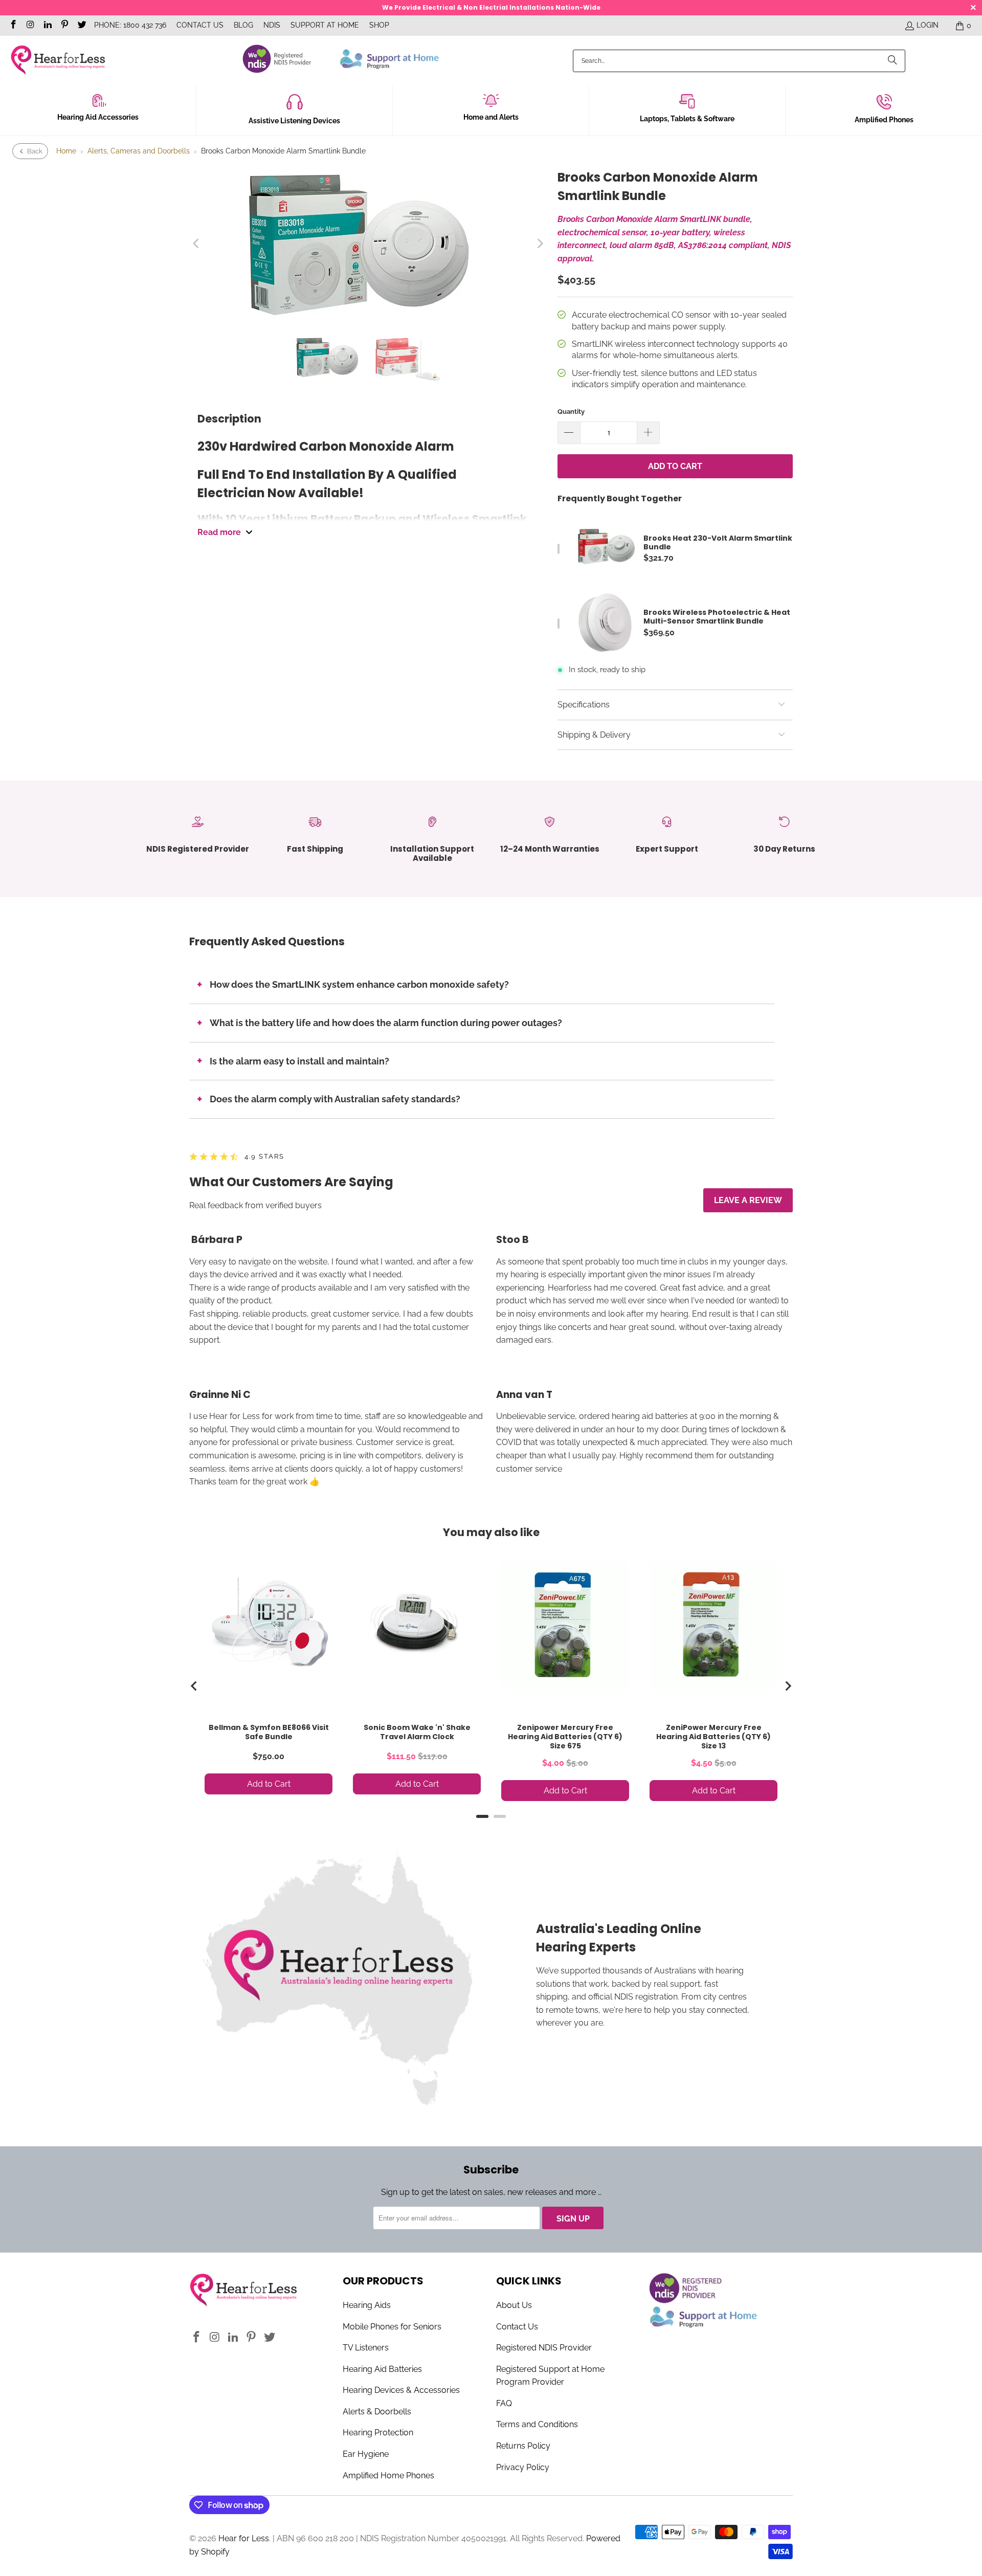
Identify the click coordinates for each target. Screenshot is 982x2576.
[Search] (892, 61)
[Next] (540, 243)
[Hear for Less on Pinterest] (64, 26)
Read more (219, 532)
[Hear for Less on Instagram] (30, 26)
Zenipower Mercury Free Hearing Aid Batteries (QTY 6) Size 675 (565, 1737)
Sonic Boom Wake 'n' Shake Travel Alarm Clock (417, 1732)
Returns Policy (523, 2446)
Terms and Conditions (537, 2424)
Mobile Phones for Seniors (392, 2327)
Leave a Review (748, 1200)
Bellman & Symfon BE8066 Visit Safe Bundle (269, 1732)
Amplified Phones (884, 120)
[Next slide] (788, 1686)
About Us (514, 2305)
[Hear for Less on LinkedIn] (47, 26)
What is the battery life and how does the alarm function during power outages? (386, 1023)
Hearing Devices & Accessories (401, 2390)
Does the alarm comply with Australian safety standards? (335, 1099)
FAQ (504, 2403)
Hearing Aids (367, 2305)
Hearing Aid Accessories (98, 117)
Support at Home (325, 25)
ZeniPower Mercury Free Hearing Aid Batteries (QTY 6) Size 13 (713, 1737)
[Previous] (197, 243)
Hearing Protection (378, 2433)
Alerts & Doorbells (377, 2412)
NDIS (272, 25)
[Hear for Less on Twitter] (81, 26)
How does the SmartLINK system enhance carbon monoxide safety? (359, 984)
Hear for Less (244, 2538)
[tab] (482, 1816)
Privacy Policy (523, 2467)
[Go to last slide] (194, 1686)
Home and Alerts (491, 117)
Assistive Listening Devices (294, 121)
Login (928, 25)
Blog (243, 25)
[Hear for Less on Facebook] (13, 26)
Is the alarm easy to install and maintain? (299, 1061)
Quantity (571, 412)
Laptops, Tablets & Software (687, 119)
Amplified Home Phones (388, 2475)
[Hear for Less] (58, 61)
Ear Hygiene (366, 2454)
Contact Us (200, 25)
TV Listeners (366, 2348)
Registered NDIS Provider (544, 2348)
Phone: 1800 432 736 (130, 25)
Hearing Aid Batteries (382, 2369)
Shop (379, 25)
